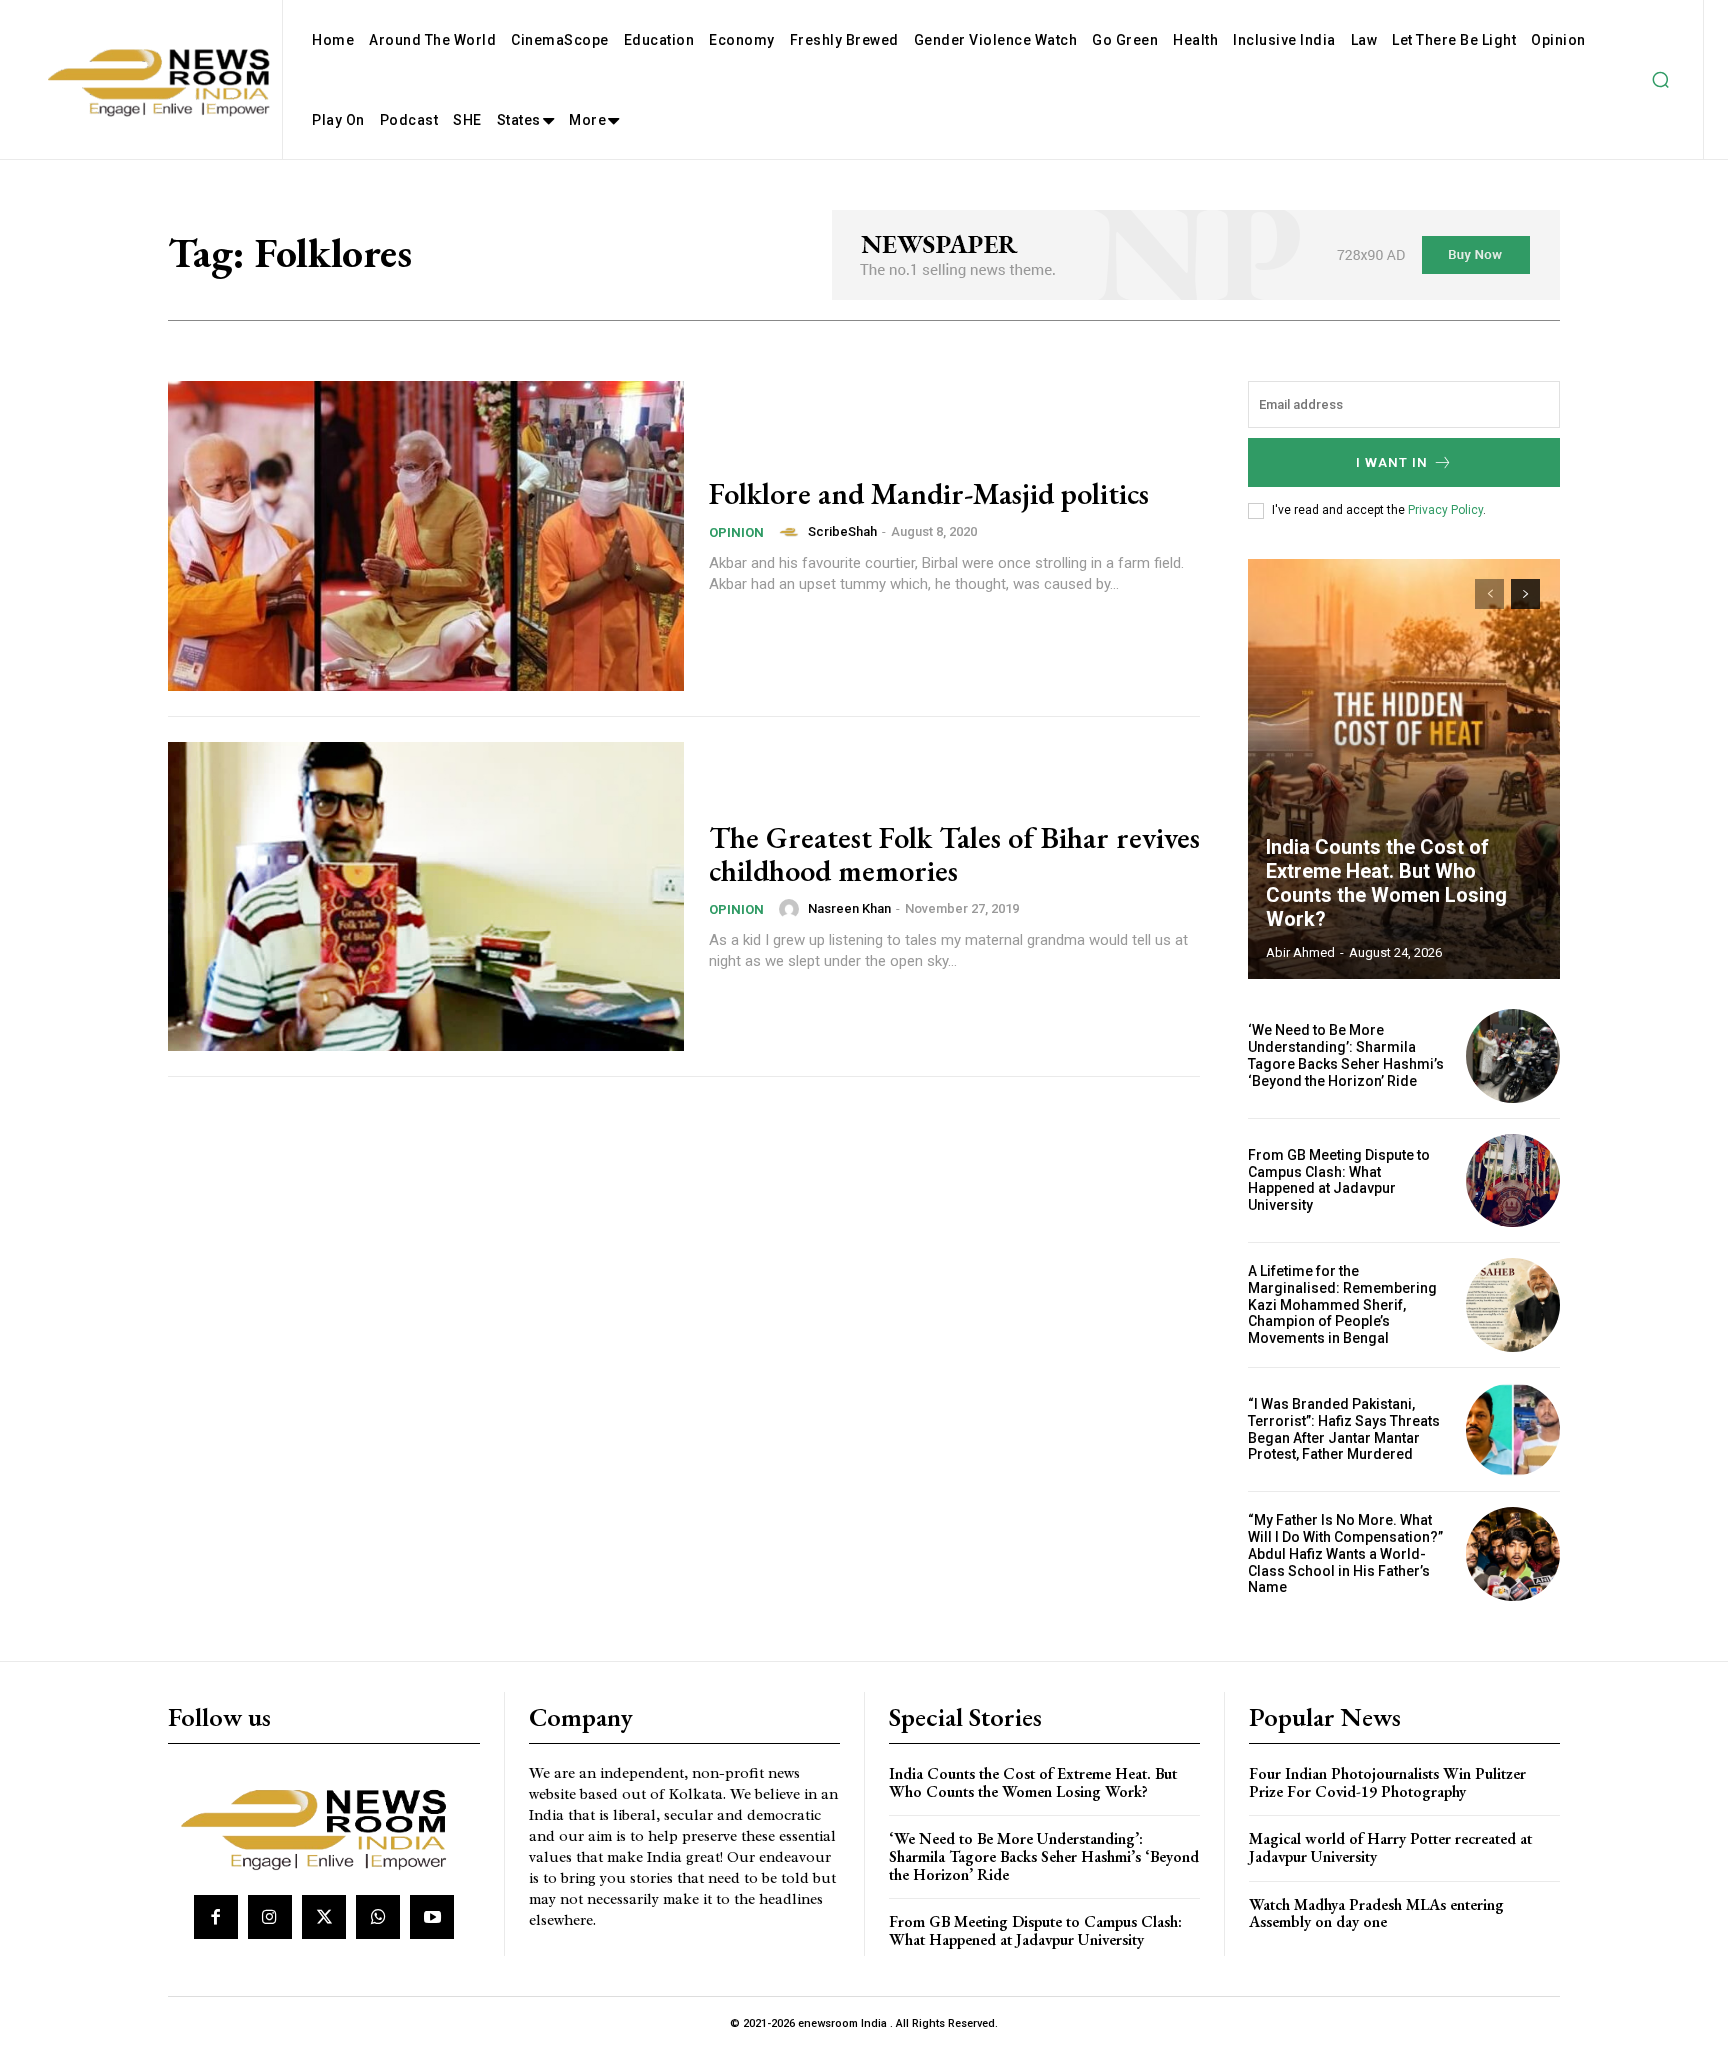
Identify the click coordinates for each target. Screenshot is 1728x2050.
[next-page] (1525, 594)
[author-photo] (792, 532)
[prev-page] (1489, 594)
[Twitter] (324, 1917)
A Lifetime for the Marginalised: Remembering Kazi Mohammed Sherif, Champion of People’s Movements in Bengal (1342, 1304)
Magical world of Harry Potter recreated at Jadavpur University (1390, 1847)
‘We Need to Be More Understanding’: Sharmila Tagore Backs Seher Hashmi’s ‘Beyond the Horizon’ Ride (1346, 1055)
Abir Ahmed (1300, 952)
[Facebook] (216, 1917)
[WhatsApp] (378, 1917)
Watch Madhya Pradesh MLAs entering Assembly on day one (1376, 1913)
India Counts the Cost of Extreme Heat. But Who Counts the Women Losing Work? (1386, 883)
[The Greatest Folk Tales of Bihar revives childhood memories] (426, 897)
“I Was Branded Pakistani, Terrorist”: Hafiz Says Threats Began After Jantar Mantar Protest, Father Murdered (1344, 1429)
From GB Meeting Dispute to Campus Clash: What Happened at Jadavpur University (1339, 1180)
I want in (1392, 462)
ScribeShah (842, 531)
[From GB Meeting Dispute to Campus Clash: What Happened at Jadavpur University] (1513, 1181)
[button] (1660, 80)
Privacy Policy (1445, 510)
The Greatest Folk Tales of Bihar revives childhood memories (954, 854)
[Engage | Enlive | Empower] (321, 1826)
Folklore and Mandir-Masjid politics (929, 493)
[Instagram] (270, 1917)
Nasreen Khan (849, 908)
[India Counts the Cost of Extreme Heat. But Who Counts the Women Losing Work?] (1404, 769)
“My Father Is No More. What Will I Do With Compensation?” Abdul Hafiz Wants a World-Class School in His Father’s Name (1345, 1553)
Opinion (736, 532)
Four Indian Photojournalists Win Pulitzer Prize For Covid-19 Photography (1387, 1782)
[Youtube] (432, 1917)
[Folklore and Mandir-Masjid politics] (426, 536)
